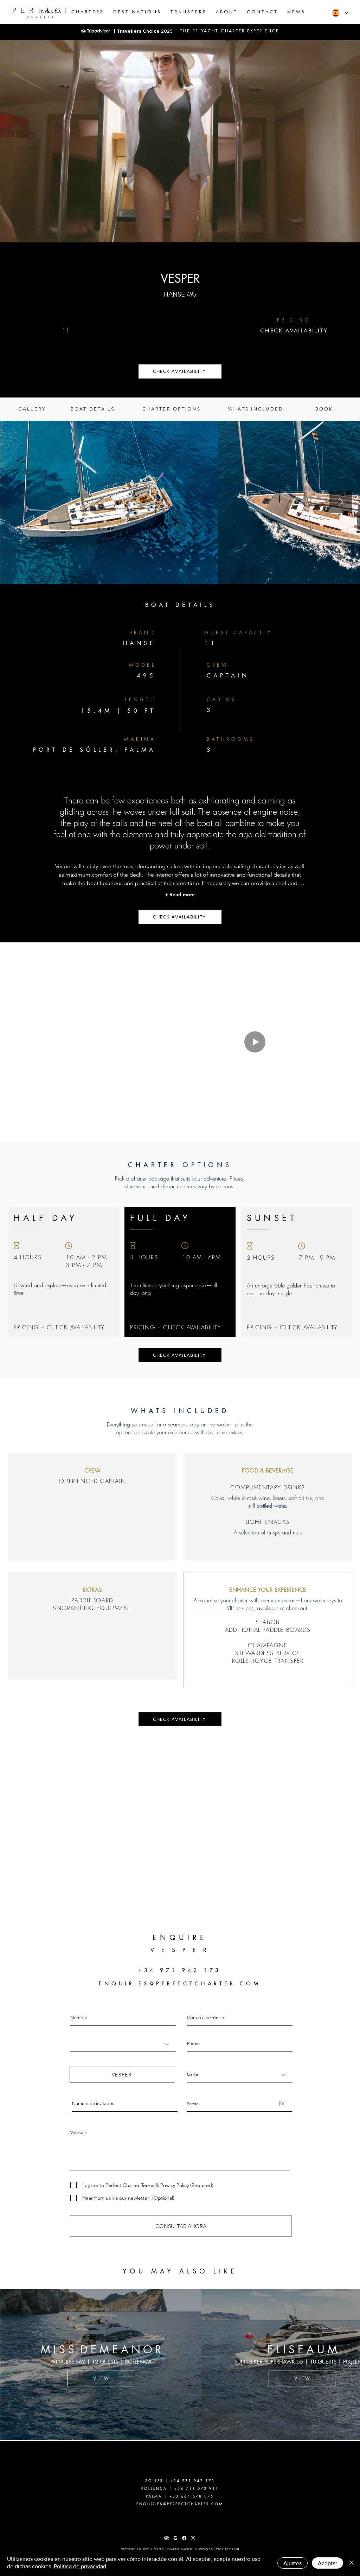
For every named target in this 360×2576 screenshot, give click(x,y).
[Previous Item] (10, 2365)
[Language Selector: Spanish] (340, 13)
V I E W (180, 2378)
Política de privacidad (80, 2566)
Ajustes (292, 2563)
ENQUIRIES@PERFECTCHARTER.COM (180, 1983)
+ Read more (180, 895)
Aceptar (327, 2563)
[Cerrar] (352, 2563)
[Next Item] (341, 502)
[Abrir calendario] (282, 2104)
